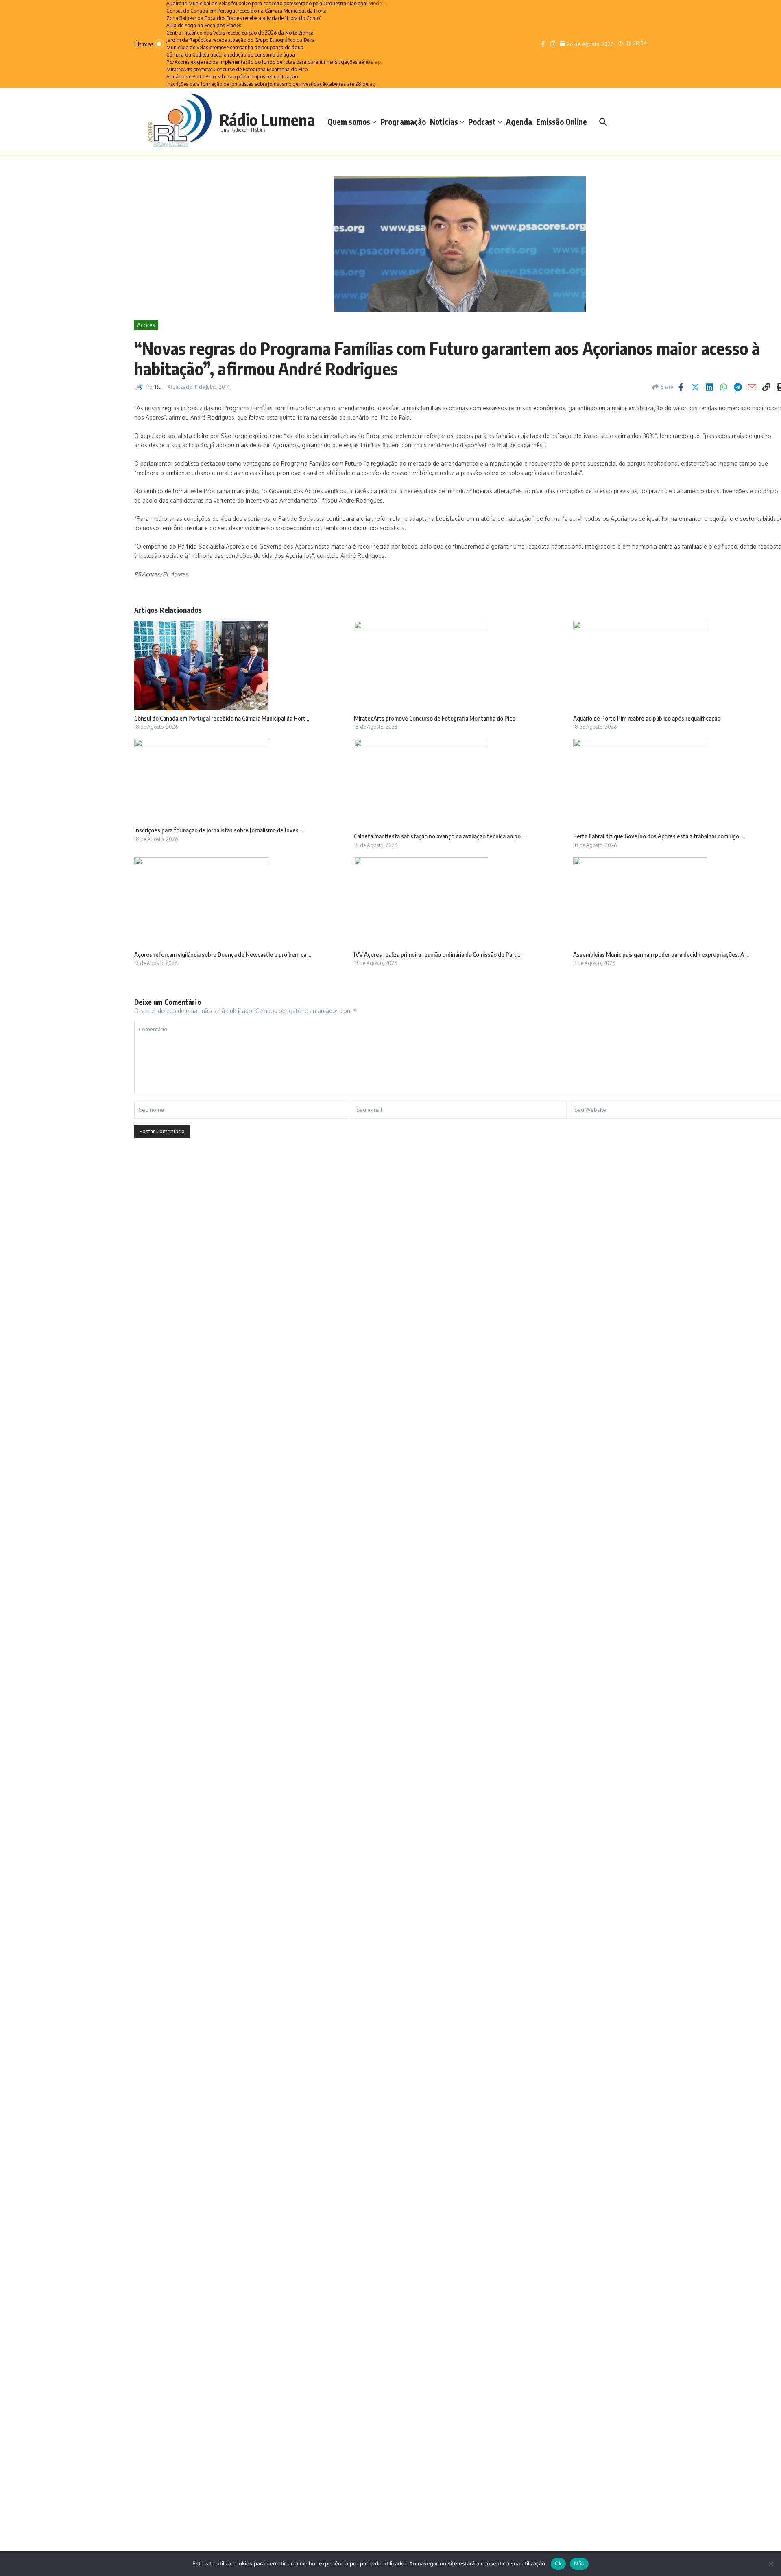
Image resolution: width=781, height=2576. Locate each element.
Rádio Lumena (267, 120)
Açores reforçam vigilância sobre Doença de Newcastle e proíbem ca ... (223, 954)
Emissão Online (562, 122)
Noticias (444, 122)
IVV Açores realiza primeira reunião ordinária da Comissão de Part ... (438, 954)
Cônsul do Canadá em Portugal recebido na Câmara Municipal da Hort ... (222, 718)
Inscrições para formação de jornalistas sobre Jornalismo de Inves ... (219, 830)
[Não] (771, 2564)
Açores (146, 325)
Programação (403, 122)
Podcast (482, 122)
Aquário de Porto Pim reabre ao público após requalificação (647, 718)
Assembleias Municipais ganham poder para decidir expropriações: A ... (661, 954)
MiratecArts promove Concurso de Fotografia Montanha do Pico (435, 718)
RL (158, 387)
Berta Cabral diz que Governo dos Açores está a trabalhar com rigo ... (659, 836)
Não (579, 2563)
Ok (558, 2563)
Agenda (519, 122)
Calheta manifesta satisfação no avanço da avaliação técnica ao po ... (440, 836)
